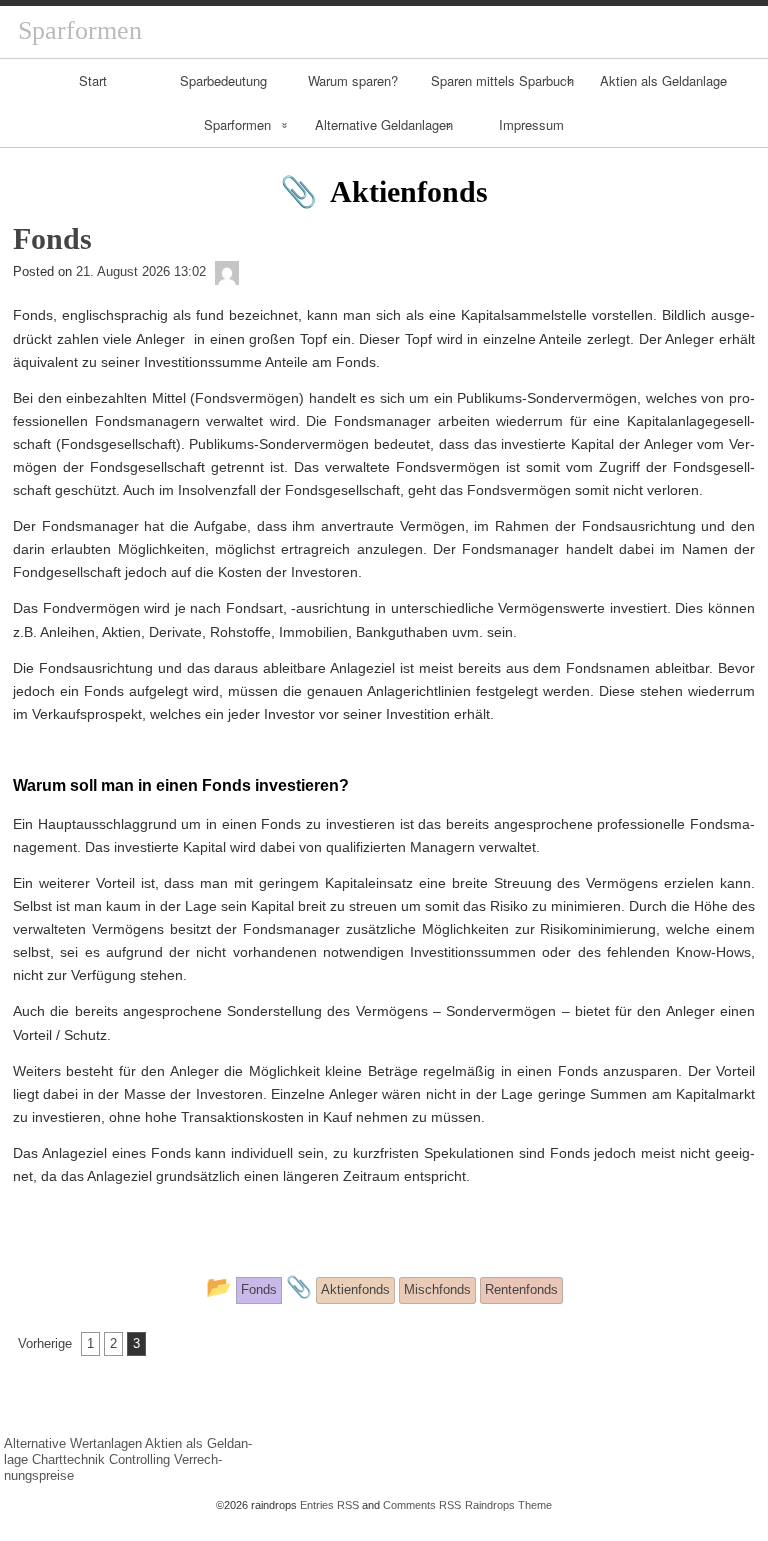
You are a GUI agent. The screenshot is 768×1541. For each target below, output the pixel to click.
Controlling (139, 1459)
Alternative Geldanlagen (384, 124)
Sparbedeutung (223, 80)
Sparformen (237, 124)
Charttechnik (68, 1459)
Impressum (531, 124)
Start (93, 80)
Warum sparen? (353, 80)
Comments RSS (422, 1505)
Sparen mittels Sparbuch (502, 80)
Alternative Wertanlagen (73, 1443)
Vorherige (45, 1343)
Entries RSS (329, 1505)
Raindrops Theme (508, 1505)
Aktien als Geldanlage (663, 80)
